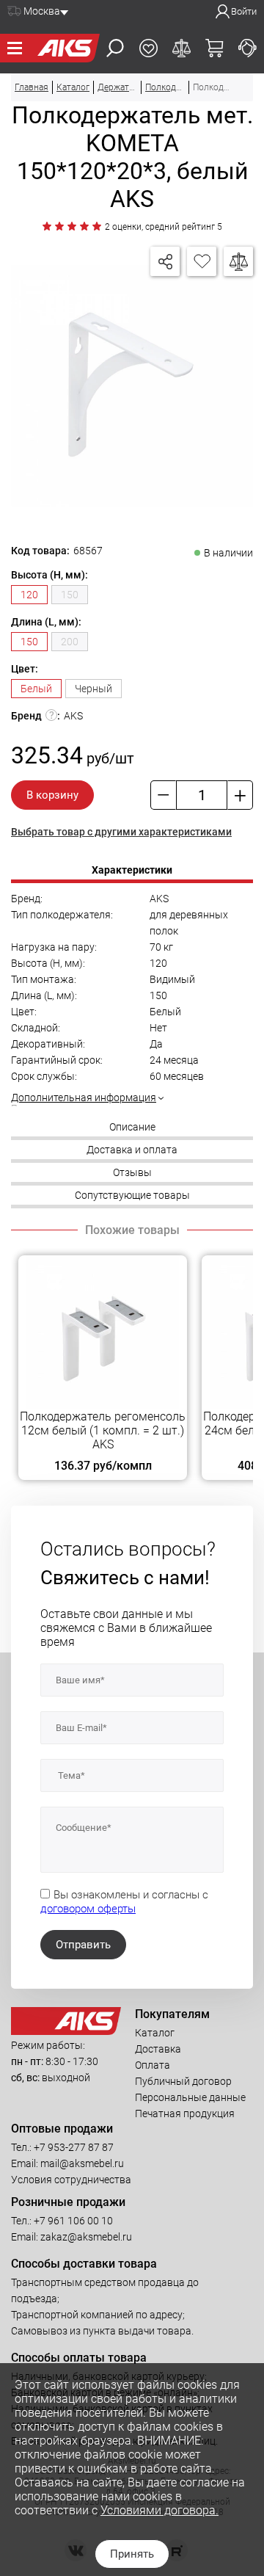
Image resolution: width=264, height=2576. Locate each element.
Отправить (83, 1945)
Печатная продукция (185, 2114)
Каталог (155, 2033)
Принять (132, 2554)
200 (70, 642)
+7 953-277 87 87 (74, 2147)
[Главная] (65, 48)
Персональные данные (190, 2097)
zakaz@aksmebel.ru (86, 2237)
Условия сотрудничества (71, 2180)
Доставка (158, 2049)
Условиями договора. (159, 2510)
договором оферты (88, 1909)
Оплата (153, 2065)
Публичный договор (183, 2081)
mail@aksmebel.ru (82, 2163)
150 (70, 595)
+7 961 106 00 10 (73, 2221)
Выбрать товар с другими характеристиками (121, 832)
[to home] (66, 2031)
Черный (93, 689)
